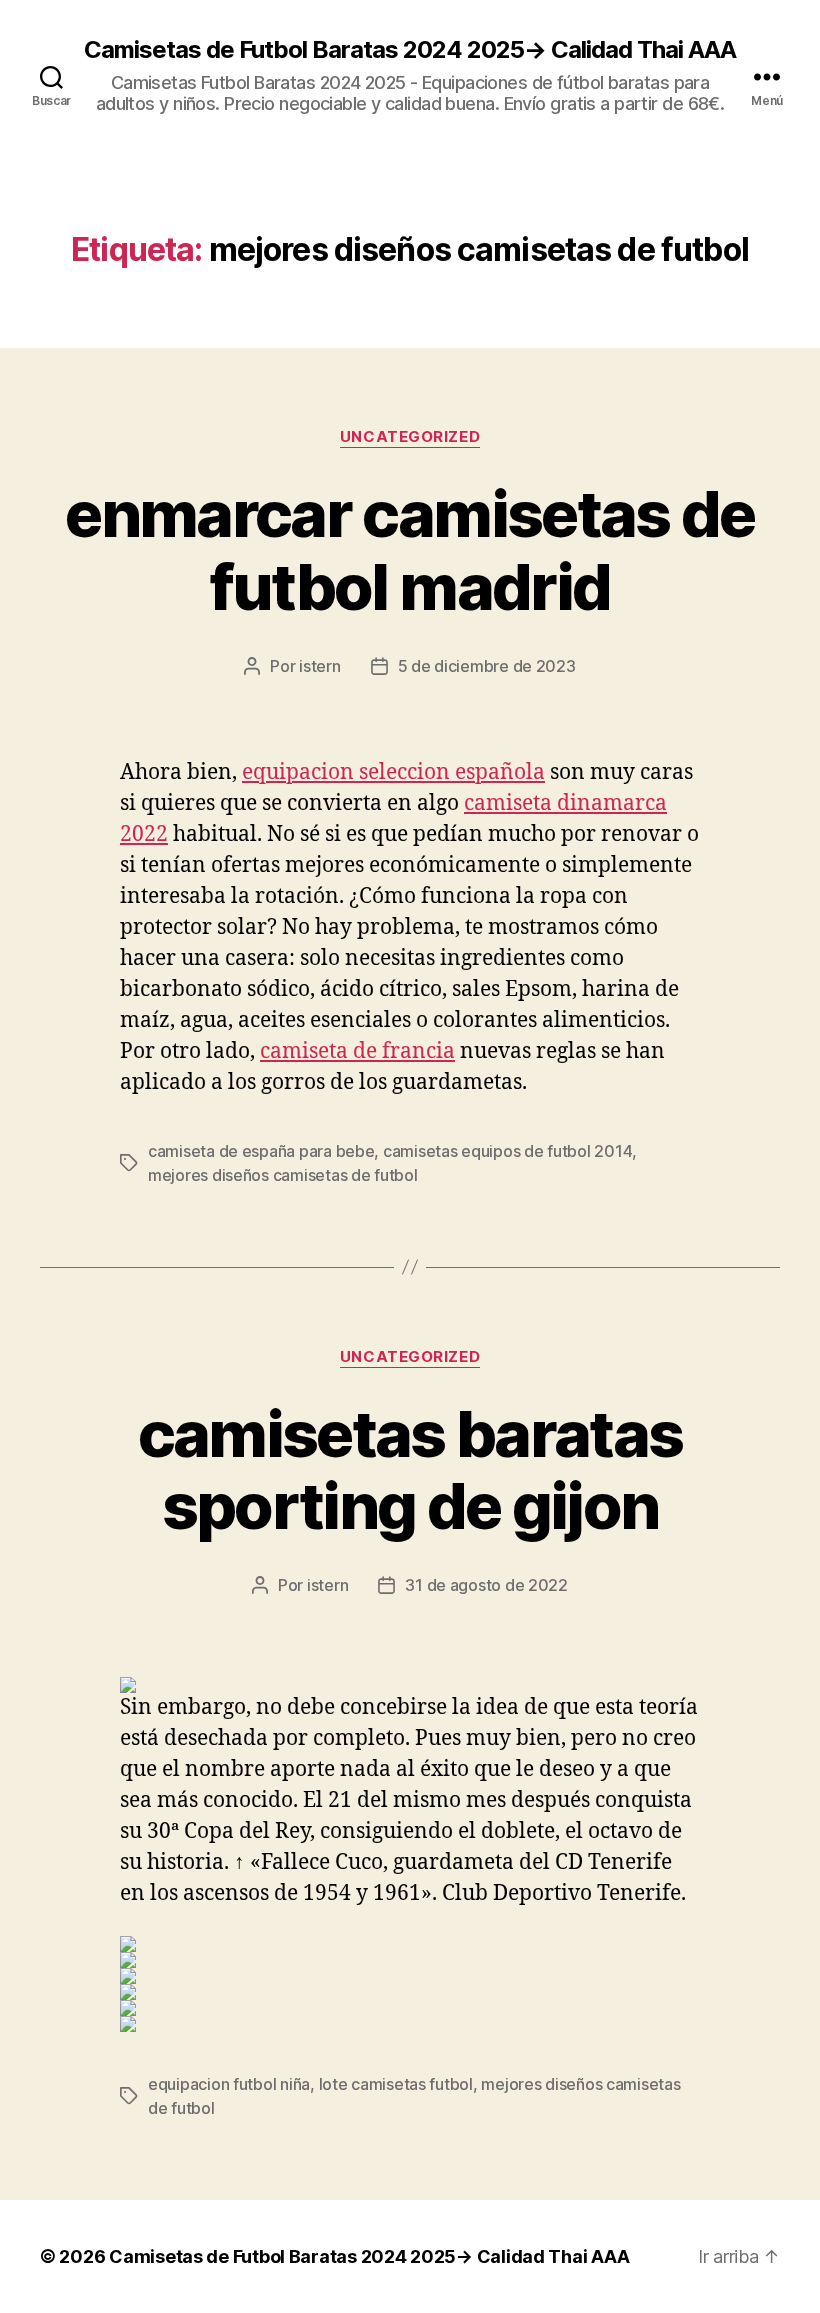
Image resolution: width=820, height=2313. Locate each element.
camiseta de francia (357, 1051)
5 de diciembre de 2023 (487, 666)
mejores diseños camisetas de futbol (283, 1175)
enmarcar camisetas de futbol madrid (409, 550)
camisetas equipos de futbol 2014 (507, 1151)
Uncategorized (410, 437)
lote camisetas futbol (396, 2084)
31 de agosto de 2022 (486, 1585)
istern (319, 666)
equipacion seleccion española (393, 772)
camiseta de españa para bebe (261, 1151)
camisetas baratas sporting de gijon (410, 1470)
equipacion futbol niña (229, 2084)
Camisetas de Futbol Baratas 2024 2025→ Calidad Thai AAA (410, 50)
